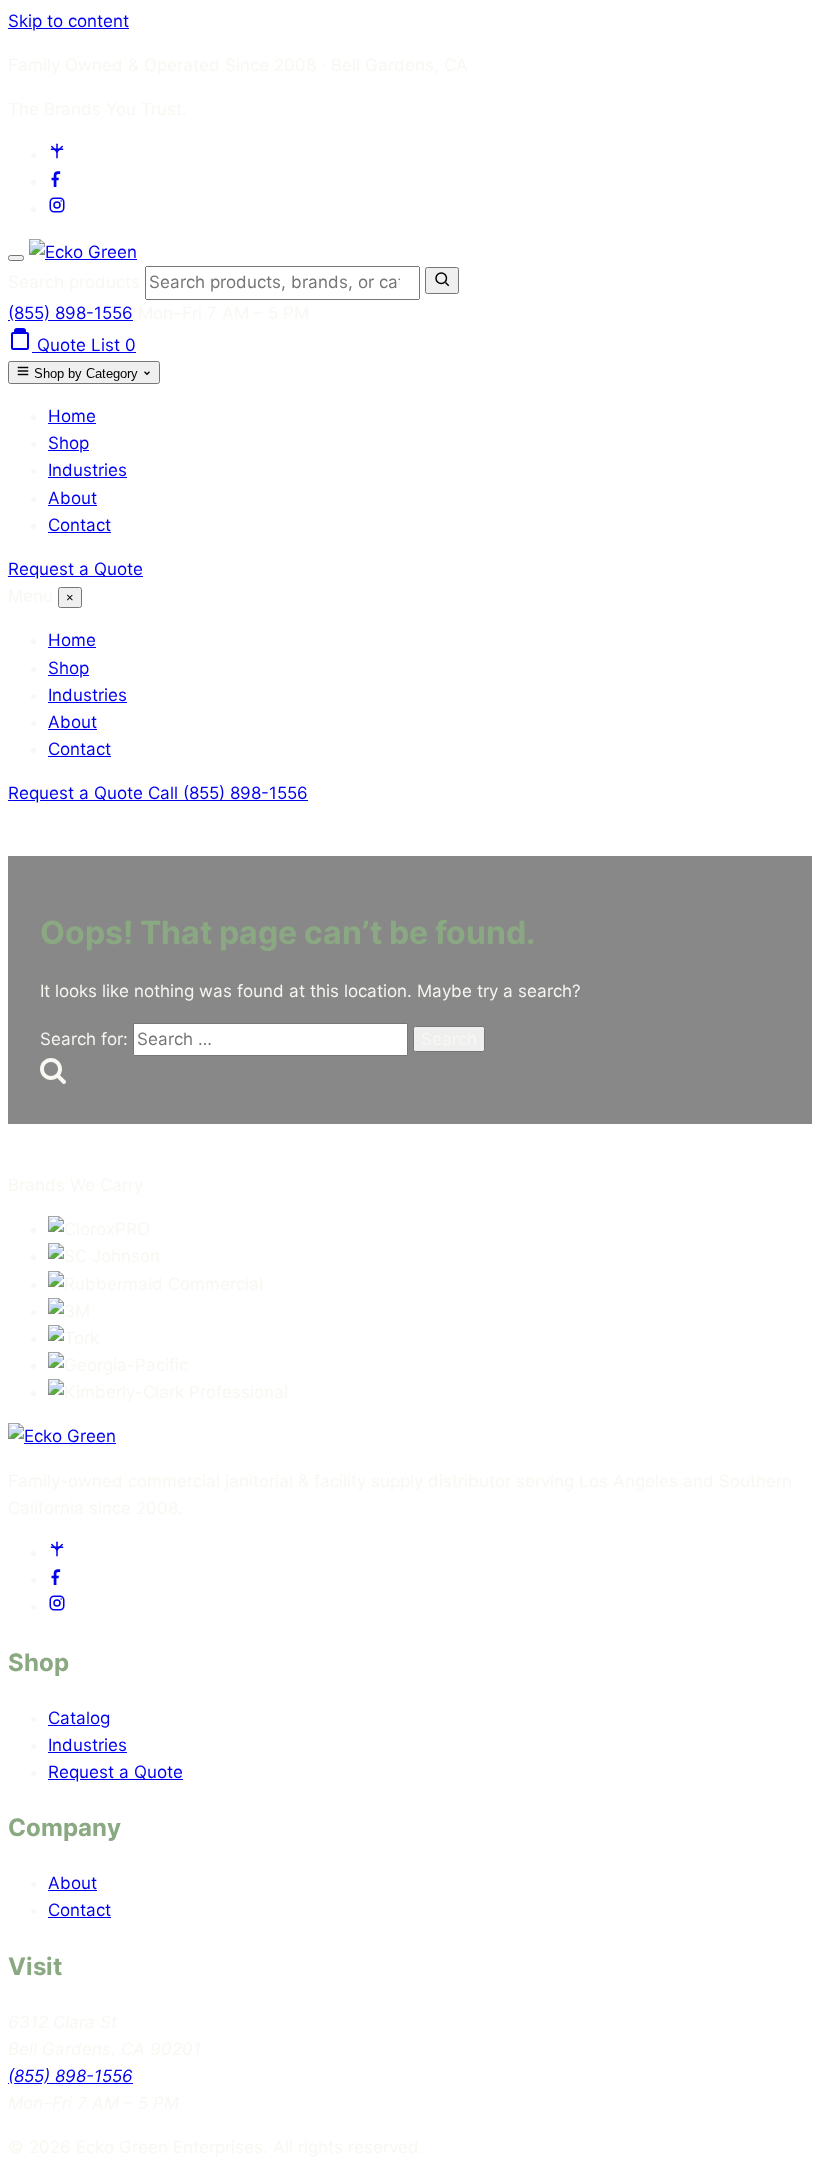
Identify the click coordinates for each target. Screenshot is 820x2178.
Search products (76, 282)
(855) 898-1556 (70, 313)
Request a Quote (75, 569)
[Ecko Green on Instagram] (57, 208)
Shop (68, 443)
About (72, 498)
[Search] (442, 280)
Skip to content (68, 21)
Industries (87, 470)
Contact (79, 525)
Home (72, 416)
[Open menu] (16, 258)
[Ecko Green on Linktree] (57, 154)
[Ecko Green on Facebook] (57, 181)
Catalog (79, 1718)
